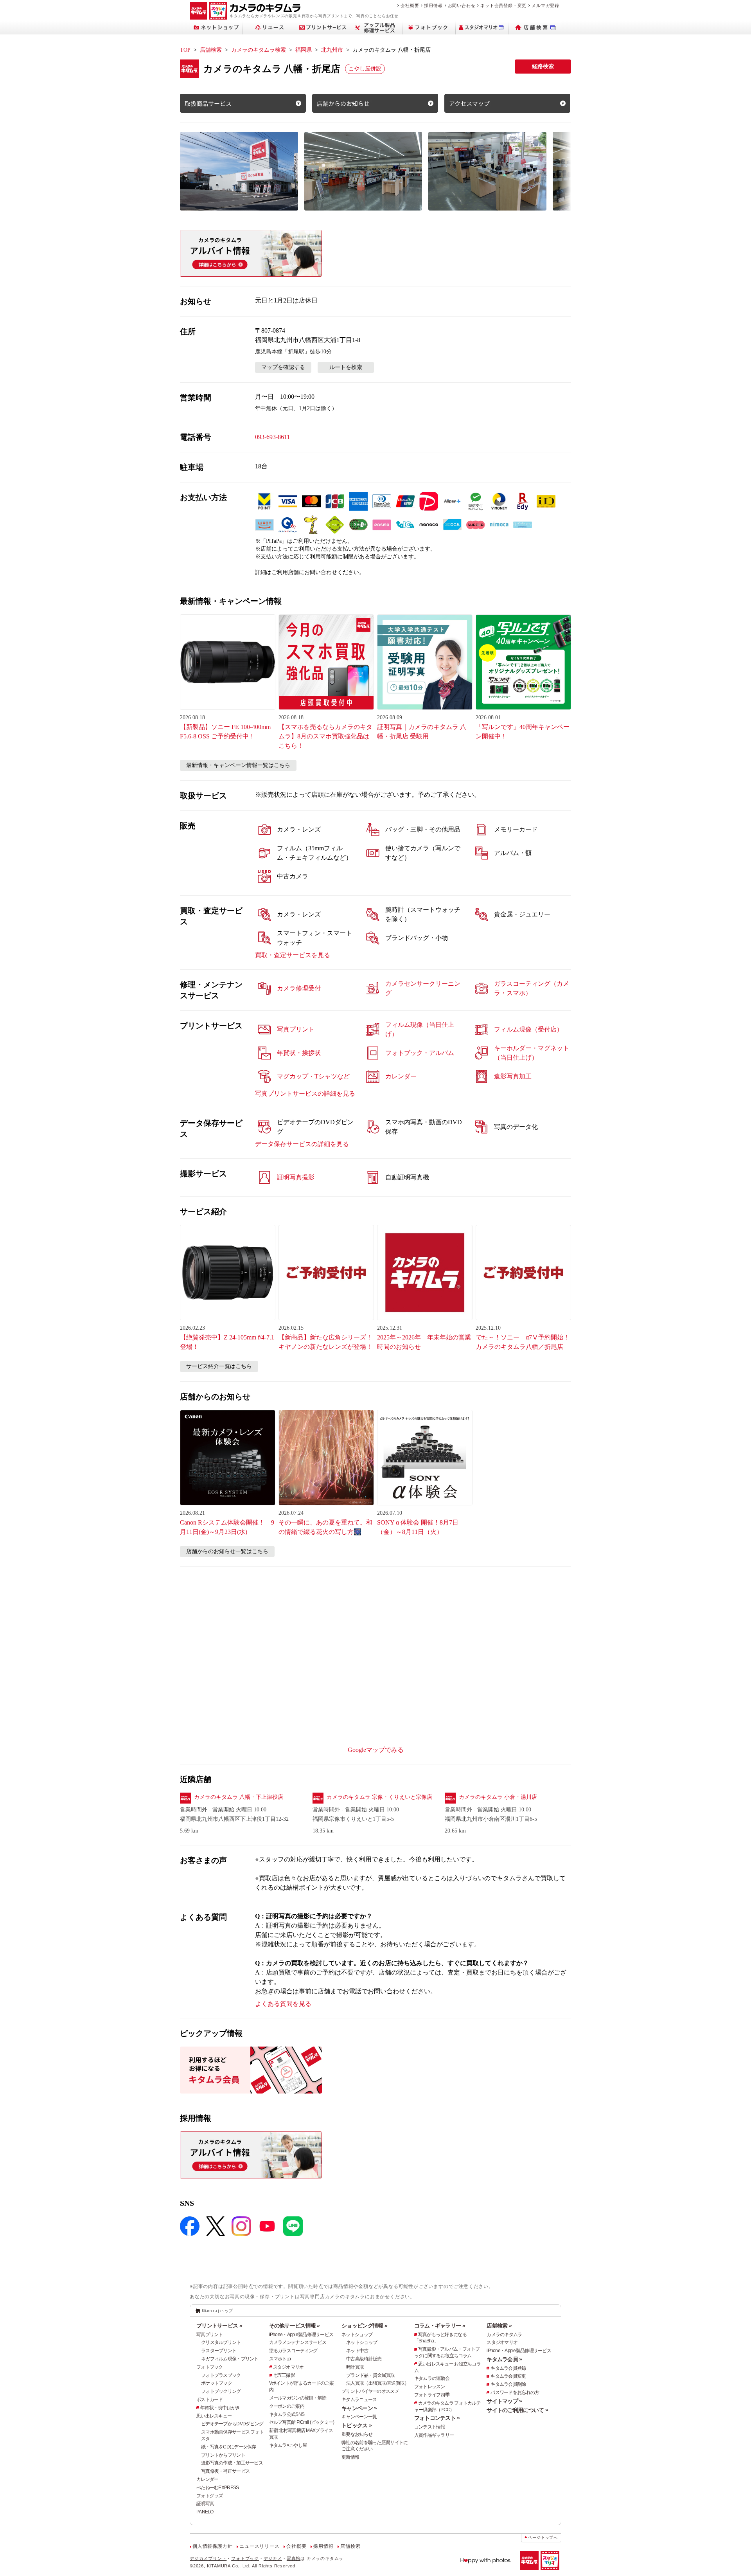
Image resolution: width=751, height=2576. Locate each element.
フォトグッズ (210, 2496)
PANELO (205, 2512)
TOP (185, 50)
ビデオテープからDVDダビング (232, 2424)
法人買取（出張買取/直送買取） (377, 2383)
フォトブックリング (221, 2391)
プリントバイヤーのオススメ (370, 2391)
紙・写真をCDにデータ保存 (229, 2447)
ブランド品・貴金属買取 (370, 2375)
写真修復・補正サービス (225, 2471)
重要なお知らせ (357, 2434)
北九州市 (332, 50)
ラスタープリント (219, 2351)
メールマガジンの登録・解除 (298, 2398)
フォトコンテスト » (437, 2418)
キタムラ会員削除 (508, 2384)
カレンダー (207, 2479)
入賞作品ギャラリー (434, 2435)
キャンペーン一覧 (359, 2417)
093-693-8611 (272, 437)
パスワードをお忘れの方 (515, 2392)
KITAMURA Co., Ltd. (229, 2566)
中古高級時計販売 (364, 2359)
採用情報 (433, 5)
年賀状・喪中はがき (220, 2408)
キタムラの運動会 (432, 2378)
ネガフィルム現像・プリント (230, 2359)
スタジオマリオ (288, 2367)
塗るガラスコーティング (293, 2351)
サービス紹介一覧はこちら (219, 1366)
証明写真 (205, 2504)
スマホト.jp (280, 2359)
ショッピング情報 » (364, 2326)
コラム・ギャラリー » (440, 2326)
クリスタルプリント (221, 2342)
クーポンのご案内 (287, 2406)
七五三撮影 (284, 2375)
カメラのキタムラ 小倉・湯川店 (498, 1797)
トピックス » (357, 2425)
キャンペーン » (359, 2408)
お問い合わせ (462, 5)
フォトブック (210, 2367)
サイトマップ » (504, 2401)
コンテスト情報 (430, 2427)
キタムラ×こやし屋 (288, 2445)
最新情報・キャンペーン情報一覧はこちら (238, 765)
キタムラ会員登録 (508, 2368)
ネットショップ (357, 2335)
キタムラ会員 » (504, 2359)
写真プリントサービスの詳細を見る (305, 1094)
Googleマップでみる (376, 1750)
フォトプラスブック (221, 2375)
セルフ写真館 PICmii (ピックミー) (302, 2422)
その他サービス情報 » (295, 2326)
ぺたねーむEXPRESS (217, 2488)
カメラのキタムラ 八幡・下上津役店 (239, 1797)
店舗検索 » (499, 2326)
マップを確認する (283, 367)
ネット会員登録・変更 (503, 5)
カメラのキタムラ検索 (259, 50)
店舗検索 (211, 50)
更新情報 (350, 2457)
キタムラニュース (359, 2400)
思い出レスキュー (214, 2416)
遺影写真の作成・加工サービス (232, 2463)
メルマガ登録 (545, 5)
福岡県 (304, 50)
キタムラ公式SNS (287, 2414)
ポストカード (210, 2400)
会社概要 (410, 5)
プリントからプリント (223, 2455)
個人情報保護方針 (212, 2546)
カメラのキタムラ (504, 2335)
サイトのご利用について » (517, 2410)
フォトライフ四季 (432, 2395)
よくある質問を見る (283, 2004)
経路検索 (543, 66)
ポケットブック (216, 2383)
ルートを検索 (346, 367)
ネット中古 (357, 2351)
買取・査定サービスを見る (293, 955)
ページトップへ (543, 2537)
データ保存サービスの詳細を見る (302, 1144)
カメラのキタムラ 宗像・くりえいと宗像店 (379, 1797)
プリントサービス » (219, 2326)
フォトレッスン (430, 2387)
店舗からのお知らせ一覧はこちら (227, 1551)
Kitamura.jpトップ (217, 2311)
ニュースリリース (259, 2546)
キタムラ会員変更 (508, 2376)
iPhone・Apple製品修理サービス (301, 2335)
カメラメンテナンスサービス (298, 2342)
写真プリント (210, 2335)
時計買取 (355, 2367)
